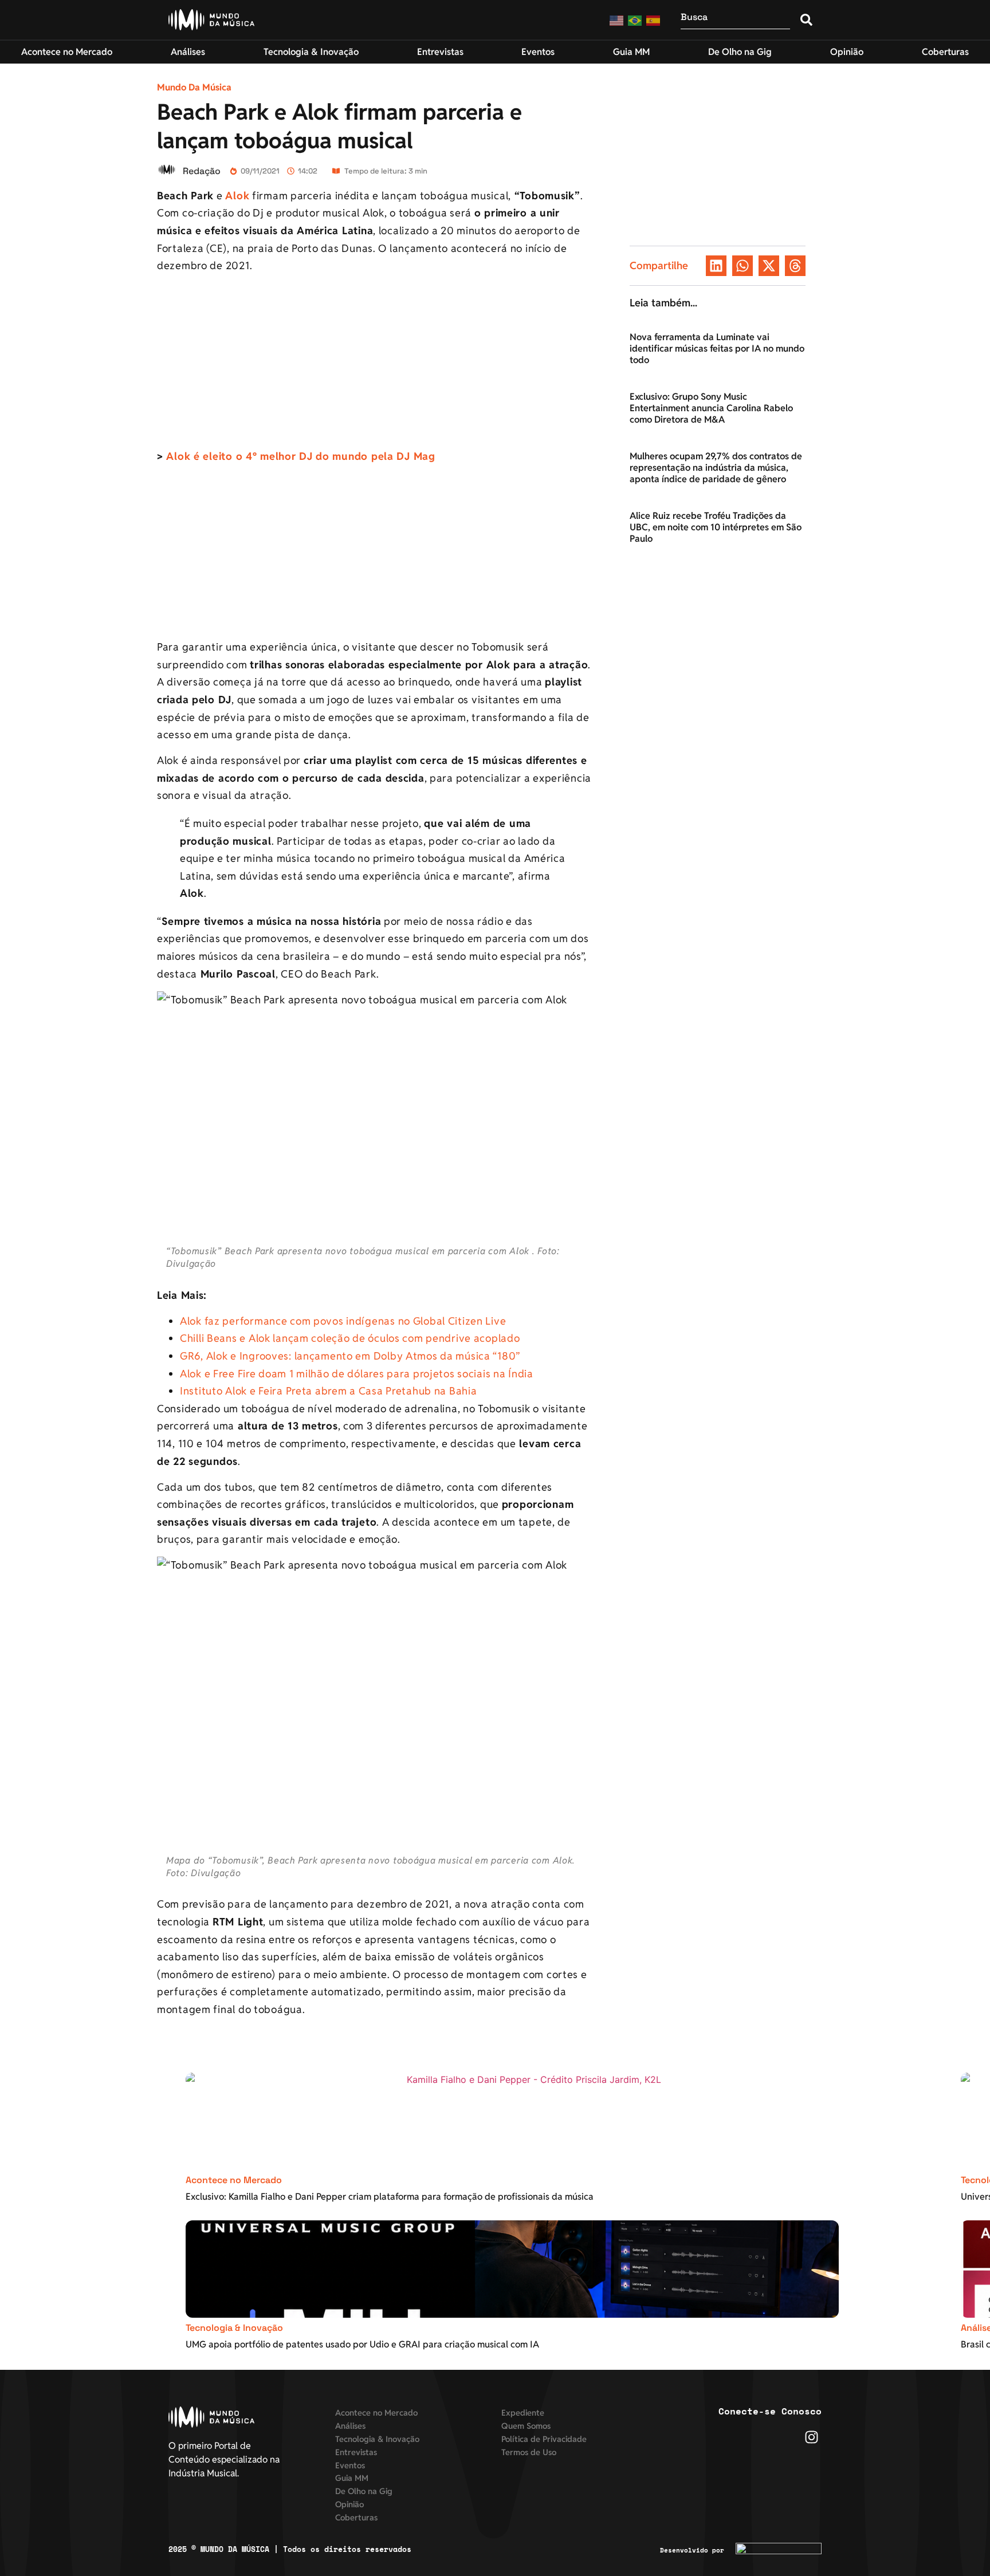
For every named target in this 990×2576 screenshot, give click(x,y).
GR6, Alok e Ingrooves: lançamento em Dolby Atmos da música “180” (350, 1356)
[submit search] (806, 20)
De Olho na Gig (364, 2491)
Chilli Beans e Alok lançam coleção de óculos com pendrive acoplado (350, 1338)
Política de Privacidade (544, 2439)
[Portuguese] (635, 20)
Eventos (350, 2465)
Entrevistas (356, 2452)
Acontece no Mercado (234, 2180)
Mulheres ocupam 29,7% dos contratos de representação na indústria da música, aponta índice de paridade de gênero (716, 468)
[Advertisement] (377, 363)
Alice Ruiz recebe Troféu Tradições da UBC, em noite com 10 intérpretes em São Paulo (716, 527)
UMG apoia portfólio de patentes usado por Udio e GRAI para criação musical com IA (362, 2344)
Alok (237, 196)
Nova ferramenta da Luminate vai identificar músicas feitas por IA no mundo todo (717, 348)
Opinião (349, 2504)
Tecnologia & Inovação (234, 2328)
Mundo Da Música (194, 87)
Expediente (523, 2412)
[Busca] (735, 20)
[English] (617, 20)
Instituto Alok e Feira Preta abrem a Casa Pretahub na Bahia (328, 1391)
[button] (716, 266)
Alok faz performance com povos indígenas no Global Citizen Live (343, 1321)
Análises (350, 2426)
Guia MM (352, 2478)
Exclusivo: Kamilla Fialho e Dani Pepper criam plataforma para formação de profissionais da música (390, 2197)
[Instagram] (812, 2437)
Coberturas (356, 2517)
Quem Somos (526, 2426)
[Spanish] (654, 20)
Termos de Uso (529, 2452)
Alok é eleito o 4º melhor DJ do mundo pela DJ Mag (300, 456)
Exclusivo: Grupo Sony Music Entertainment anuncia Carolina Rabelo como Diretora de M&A (711, 408)
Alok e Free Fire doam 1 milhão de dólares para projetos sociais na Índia (357, 1374)
